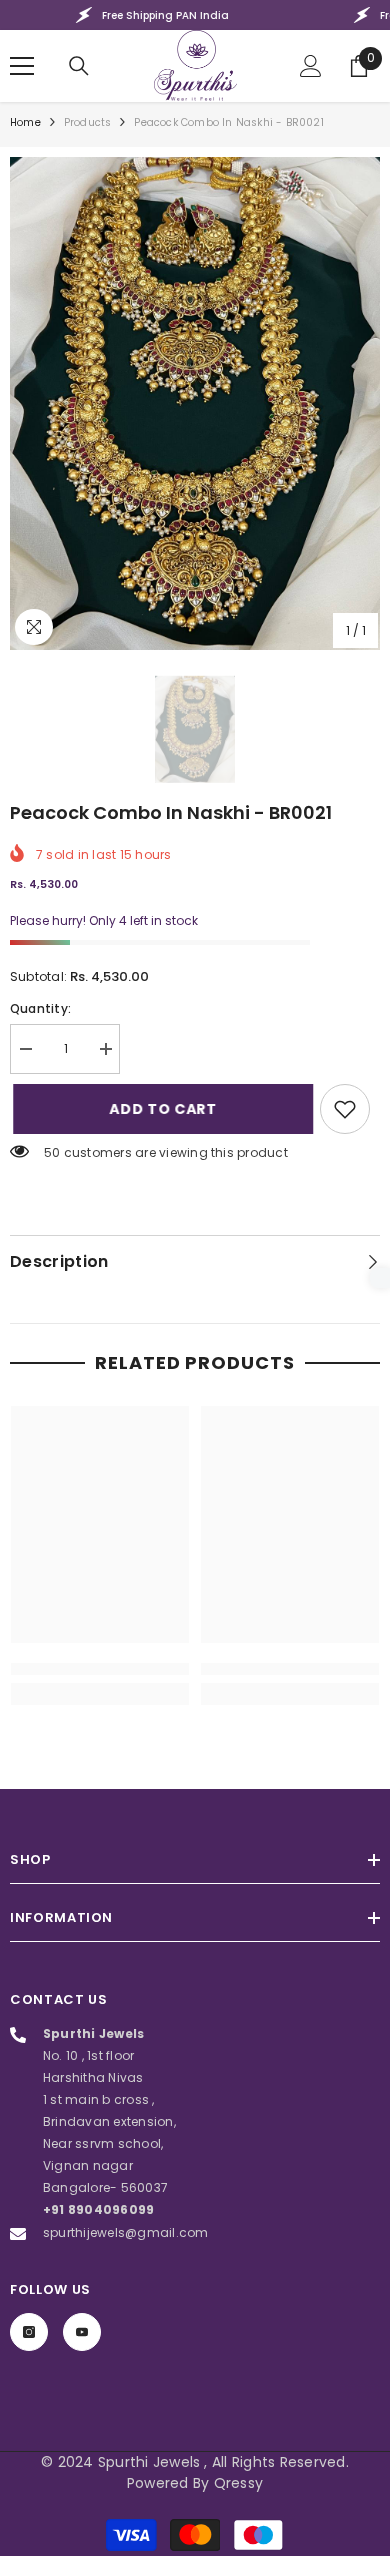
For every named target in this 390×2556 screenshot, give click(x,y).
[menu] (22, 66)
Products (88, 122)
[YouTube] (82, 2332)
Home (25, 122)
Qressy (238, 2483)
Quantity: (40, 1008)
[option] (195, 403)
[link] (345, 1109)
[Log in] (311, 66)
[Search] (79, 66)
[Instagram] (29, 2332)
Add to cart (155, 1109)
